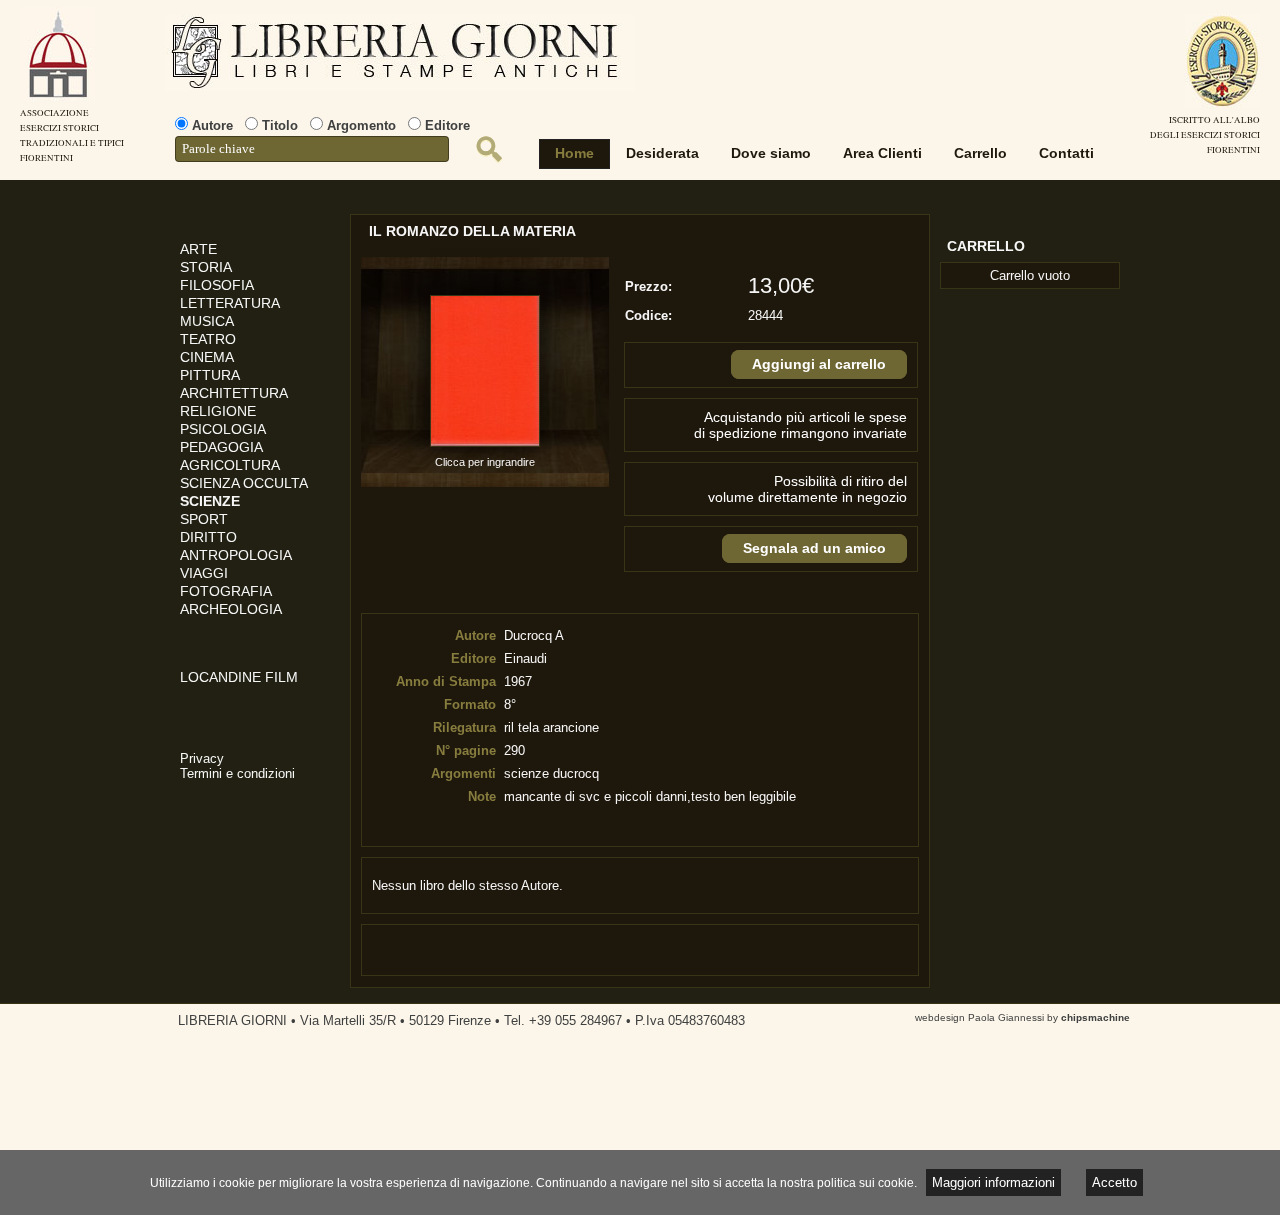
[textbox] (312, 149)
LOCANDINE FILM (239, 677)
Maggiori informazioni (993, 1182)
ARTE (198, 249)
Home (574, 153)
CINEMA (207, 357)
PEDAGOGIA (221, 447)
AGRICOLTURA (230, 465)
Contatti (1066, 153)
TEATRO (208, 339)
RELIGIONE (218, 411)
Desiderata (662, 153)
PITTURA (210, 375)
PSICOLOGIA (223, 429)
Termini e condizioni (237, 773)
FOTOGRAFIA (226, 591)
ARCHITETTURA (234, 393)
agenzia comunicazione (14, 1156)
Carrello (980, 153)
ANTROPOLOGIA (236, 555)
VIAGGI (204, 573)
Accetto (1114, 1182)
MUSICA (207, 321)
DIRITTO (208, 537)
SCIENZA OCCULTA (244, 483)
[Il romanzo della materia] (485, 446)
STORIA (206, 267)
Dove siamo (771, 153)
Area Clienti (882, 153)
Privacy (202, 758)
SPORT (204, 519)
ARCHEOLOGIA (231, 609)
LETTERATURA (230, 303)
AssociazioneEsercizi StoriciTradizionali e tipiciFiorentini (72, 135)
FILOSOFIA (217, 285)
